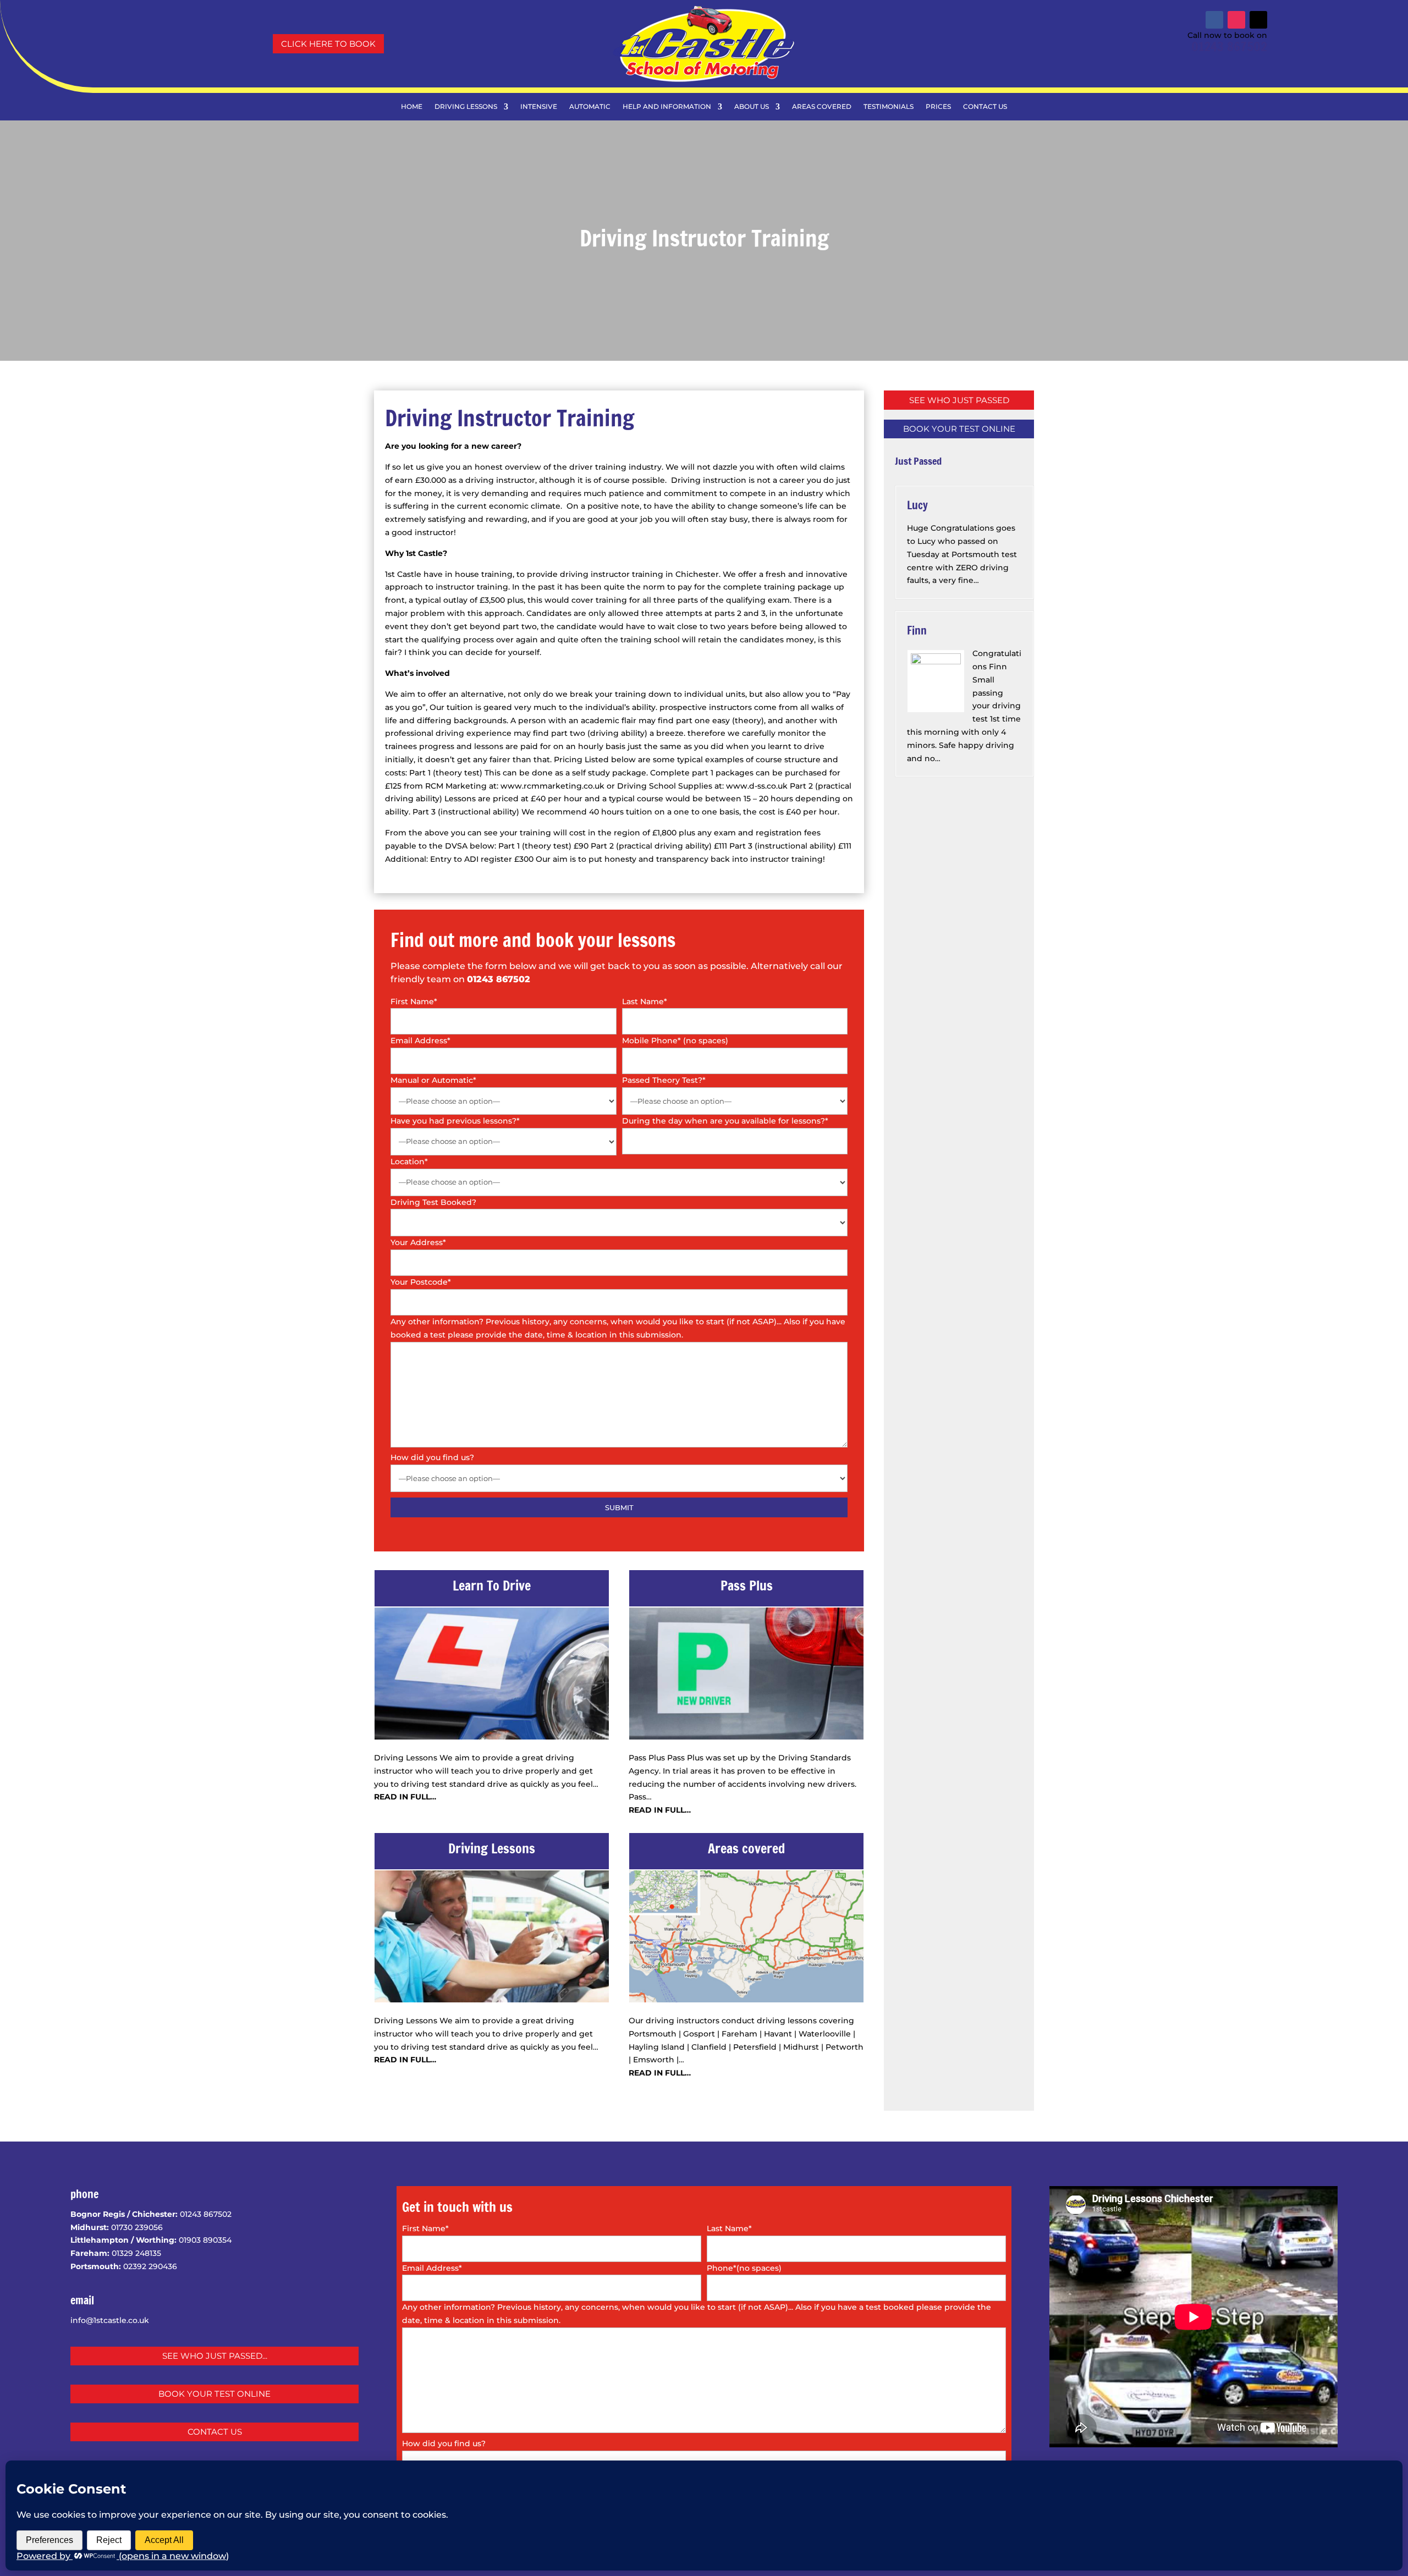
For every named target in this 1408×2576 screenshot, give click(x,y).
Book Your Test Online (215, 2394)
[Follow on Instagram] (1236, 20)
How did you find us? (432, 1457)
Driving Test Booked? (433, 1202)
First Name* (414, 1001)
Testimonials (889, 107)
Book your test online (959, 429)
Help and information (667, 107)
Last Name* (645, 1001)
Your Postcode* (421, 1282)
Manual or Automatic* (433, 1080)
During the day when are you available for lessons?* (725, 1121)
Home (412, 107)
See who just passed (959, 400)
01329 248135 (136, 2253)
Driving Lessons (466, 107)
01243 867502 (1229, 46)
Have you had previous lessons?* (455, 1121)
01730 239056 (137, 2227)
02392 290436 (150, 2266)
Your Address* (418, 1242)
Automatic (590, 107)
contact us (215, 2432)
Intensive (539, 107)
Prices (938, 107)
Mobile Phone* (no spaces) (675, 1041)
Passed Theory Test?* (664, 1080)
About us (752, 107)
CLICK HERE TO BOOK (328, 44)
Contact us (985, 107)
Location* (409, 1162)
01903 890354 (205, 2240)
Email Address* (420, 1041)
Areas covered (822, 107)
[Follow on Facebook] (1214, 20)
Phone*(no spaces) (744, 2268)
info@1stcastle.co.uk (110, 2320)
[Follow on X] (1258, 20)
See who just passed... (215, 2356)
